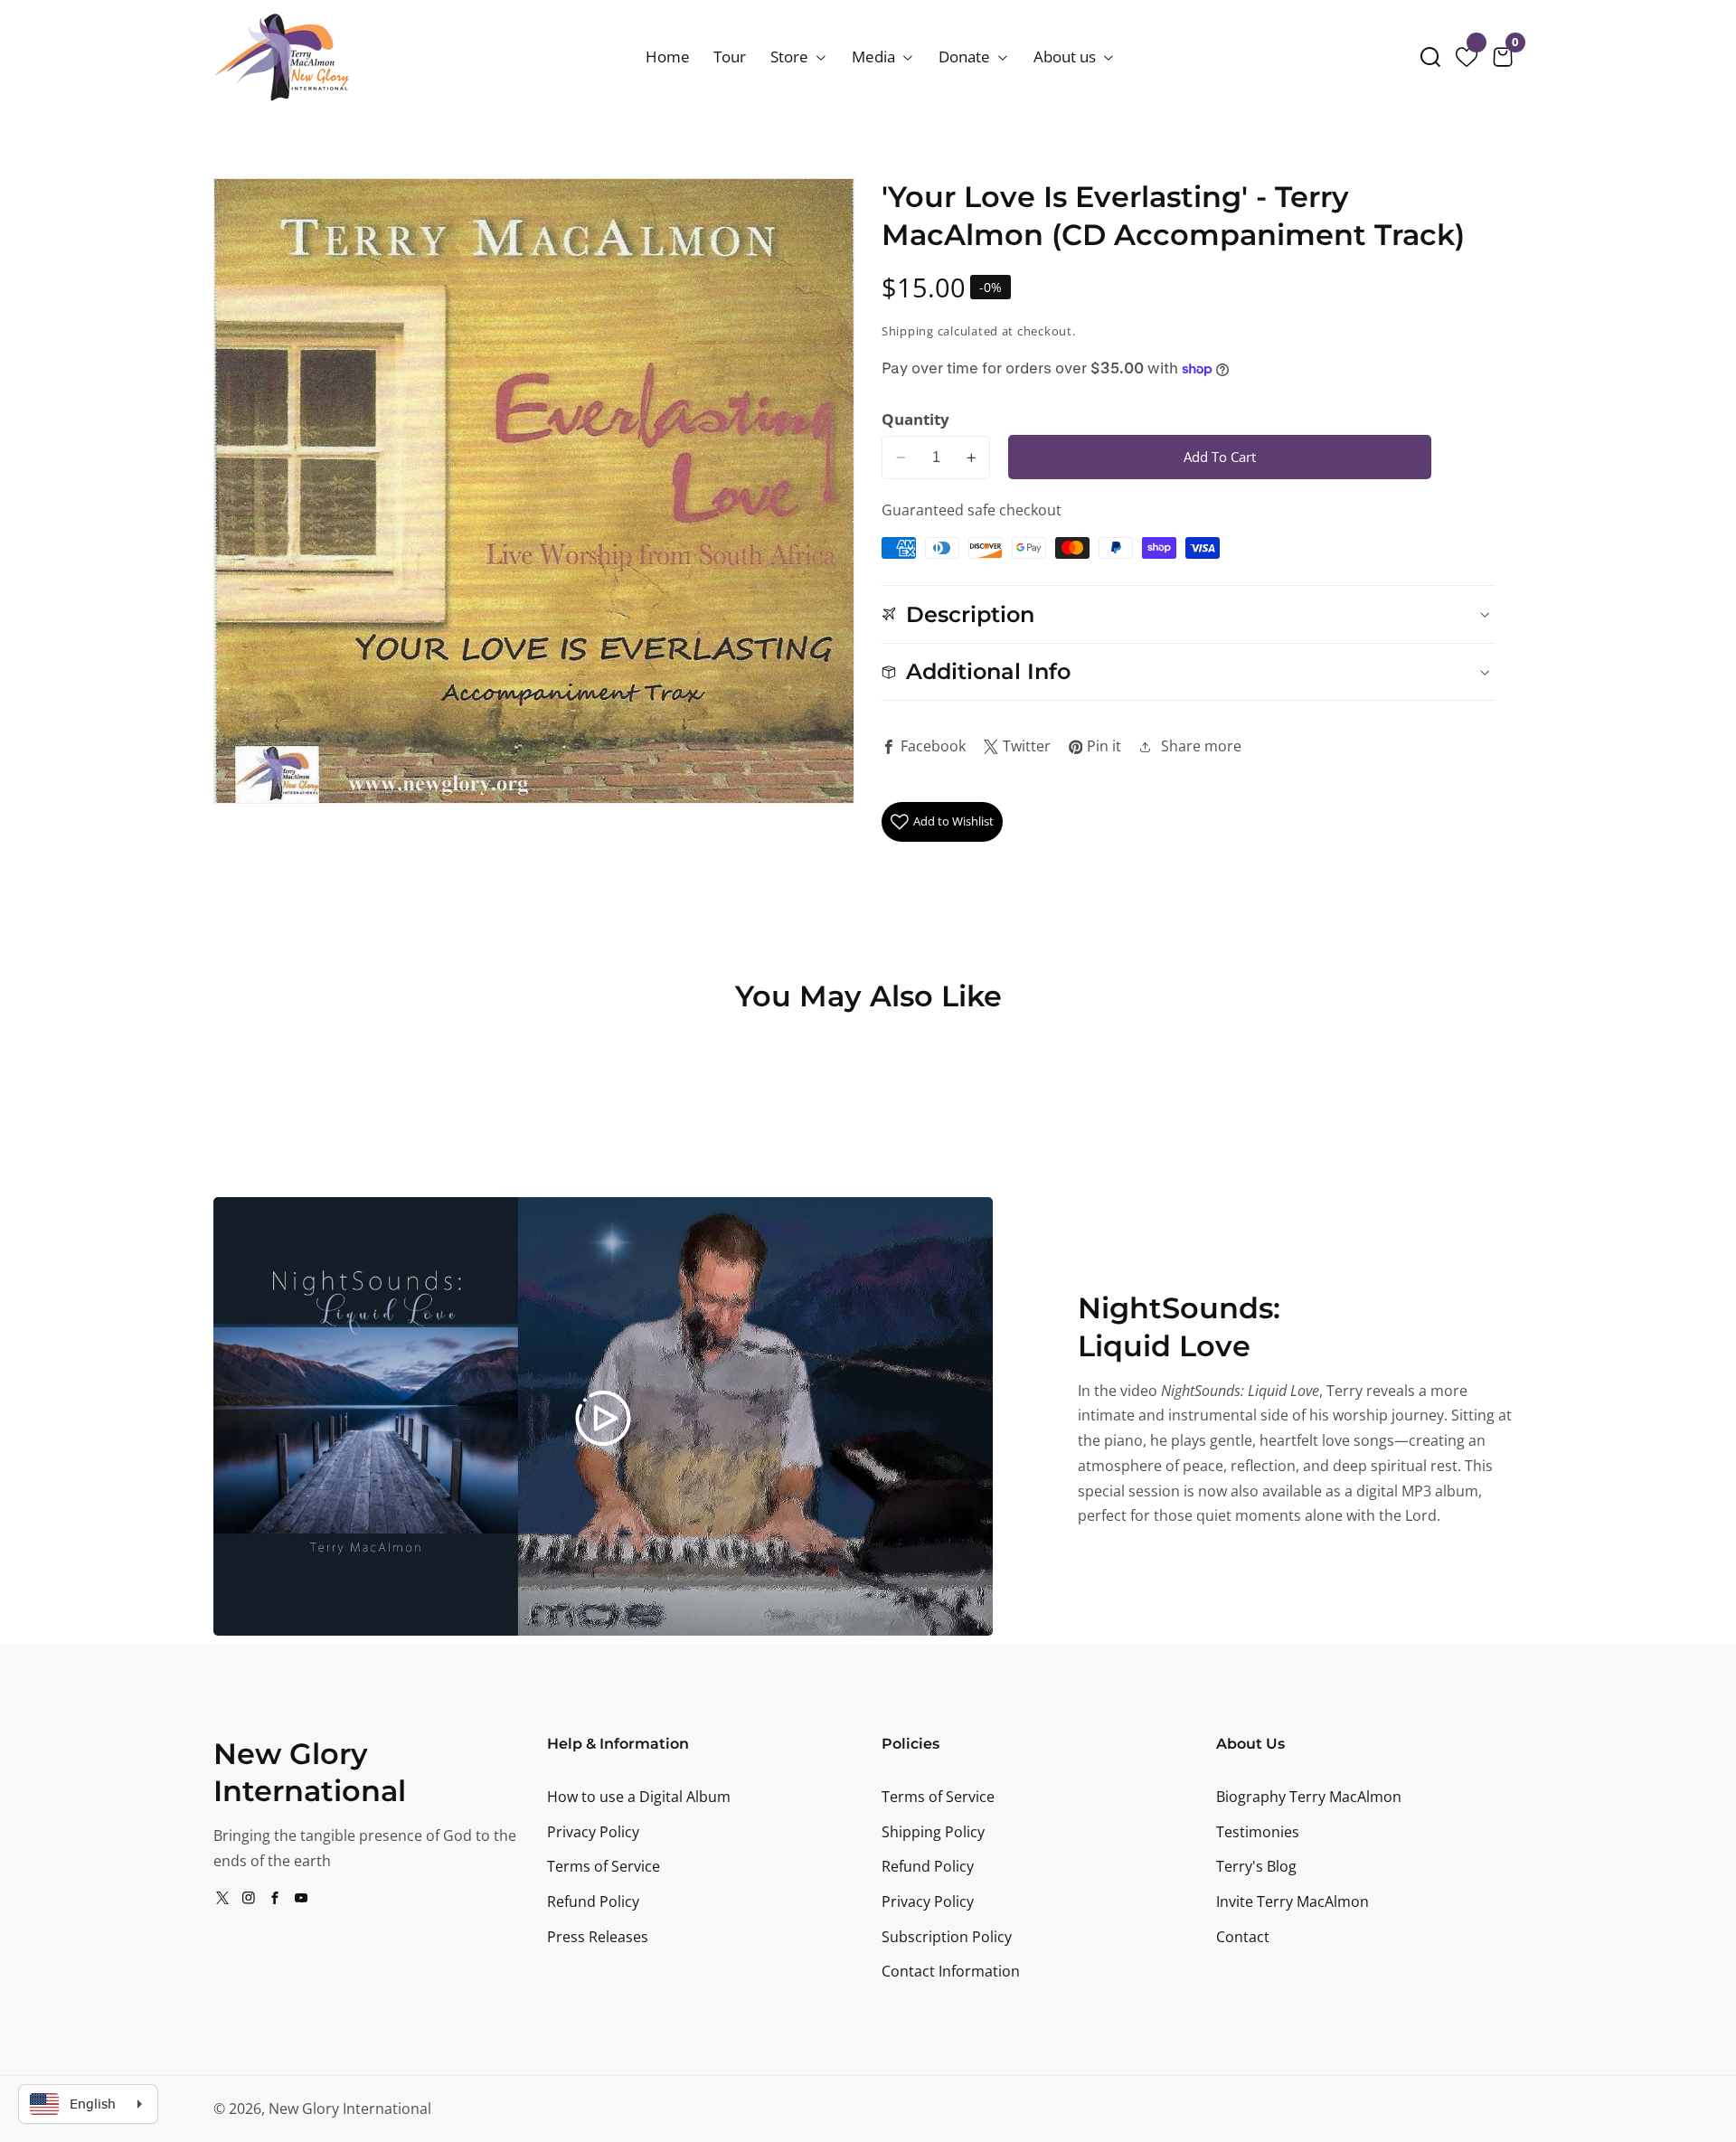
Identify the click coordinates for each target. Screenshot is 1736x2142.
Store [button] (791, 57)
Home (668, 57)
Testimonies (1258, 1832)
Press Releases (598, 1937)
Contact (1243, 1937)
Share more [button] (1201, 746)
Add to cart (1220, 457)
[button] (1430, 57)
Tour (730, 57)
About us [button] (1066, 57)
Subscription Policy (947, 1937)
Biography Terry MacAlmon (1309, 1797)
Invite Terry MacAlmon (1293, 1901)
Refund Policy (593, 1901)
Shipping (908, 331)
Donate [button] (966, 57)
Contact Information (951, 1971)
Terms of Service (604, 1866)
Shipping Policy (933, 1832)
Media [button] (875, 57)
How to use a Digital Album (639, 1797)
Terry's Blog (1256, 1866)
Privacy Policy (593, 1832)
